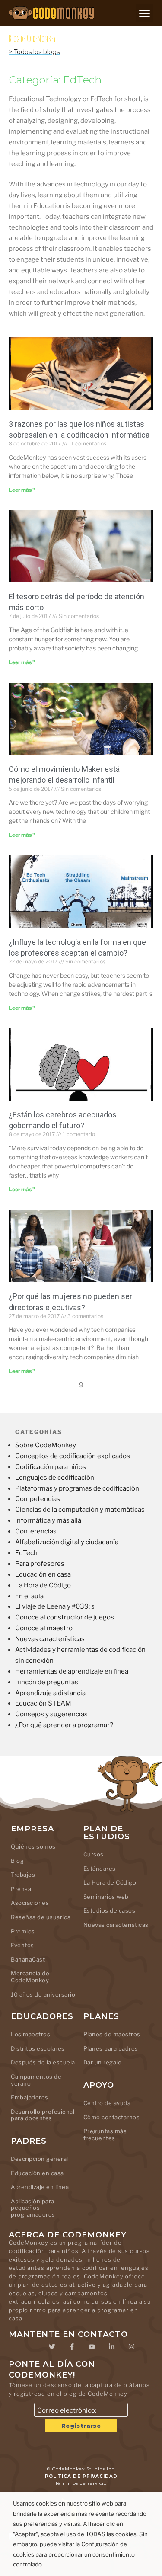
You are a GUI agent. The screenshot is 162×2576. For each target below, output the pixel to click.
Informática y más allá (48, 1520)
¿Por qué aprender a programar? (64, 1725)
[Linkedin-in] (112, 2346)
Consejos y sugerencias (51, 1714)
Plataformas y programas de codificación (77, 1488)
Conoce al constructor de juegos (65, 1617)
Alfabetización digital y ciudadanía (67, 1542)
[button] (145, 13)
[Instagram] (132, 2346)
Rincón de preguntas (47, 1682)
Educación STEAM (43, 1703)
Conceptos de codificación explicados (73, 1456)
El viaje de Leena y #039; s (55, 1606)
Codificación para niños (51, 1467)
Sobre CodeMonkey (46, 1445)
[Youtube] (92, 2346)
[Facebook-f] (72, 2346)
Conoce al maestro (44, 1628)
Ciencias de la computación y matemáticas (80, 1510)
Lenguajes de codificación (55, 1478)
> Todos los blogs (34, 52)
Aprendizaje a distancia (50, 1693)
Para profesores (40, 1564)
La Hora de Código (43, 1585)
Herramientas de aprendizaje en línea (72, 1671)
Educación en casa (43, 1574)
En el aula (29, 1596)
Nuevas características (50, 1639)
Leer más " (22, 490)
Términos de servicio (81, 2483)
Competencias (38, 1499)
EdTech (26, 1553)
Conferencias (36, 1531)
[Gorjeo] (52, 2346)
